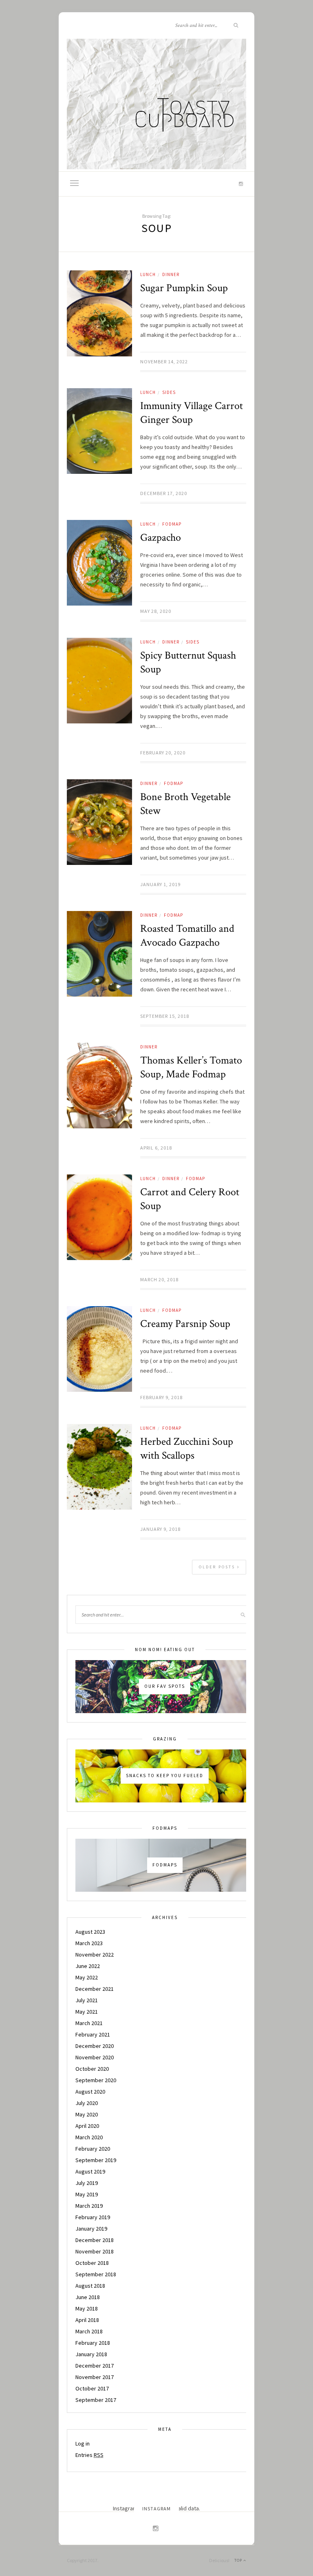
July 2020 (87, 2103)
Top (239, 2560)
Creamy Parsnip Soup (185, 1324)
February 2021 (93, 2034)
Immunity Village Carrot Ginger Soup (192, 413)
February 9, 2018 (161, 1397)
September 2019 (96, 2160)
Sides (169, 392)
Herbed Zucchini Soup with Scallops (187, 1448)
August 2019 (90, 2171)
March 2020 (89, 2137)
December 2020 (95, 2046)
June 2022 (88, 1966)
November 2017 (95, 2377)
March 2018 (89, 2331)
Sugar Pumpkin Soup (184, 288)
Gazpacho (161, 537)
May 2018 (87, 2308)
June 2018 (88, 2297)
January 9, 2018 (160, 1529)
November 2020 (95, 2057)
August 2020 (90, 2092)
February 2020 (93, 2149)
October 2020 (92, 2069)
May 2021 (87, 2012)
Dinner (171, 274)
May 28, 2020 (156, 611)
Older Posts (218, 1567)
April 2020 (87, 2126)
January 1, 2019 (160, 884)
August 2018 (90, 2286)
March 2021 (89, 2023)
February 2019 (93, 2217)
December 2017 (95, 2366)
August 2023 (90, 1932)
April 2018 (87, 2320)
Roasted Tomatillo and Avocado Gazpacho (187, 935)
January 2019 (91, 2229)
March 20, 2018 (159, 1279)
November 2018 (95, 2251)
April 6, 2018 (156, 1148)
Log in (83, 2443)
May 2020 (87, 2114)
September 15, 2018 (165, 1016)
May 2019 (87, 2194)
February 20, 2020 (163, 753)
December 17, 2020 (164, 493)
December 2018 (95, 2240)
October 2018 (92, 2263)
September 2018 (96, 2274)
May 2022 (87, 1977)
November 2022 (95, 1955)
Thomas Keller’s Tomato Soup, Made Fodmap (191, 1067)
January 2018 (91, 2354)
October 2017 (92, 2388)
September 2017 (96, 2400)
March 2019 (89, 2206)
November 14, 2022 (164, 362)
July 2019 (87, 2183)
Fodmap (172, 524)
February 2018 (93, 2343)
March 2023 (89, 1943)
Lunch (148, 274)
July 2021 (87, 2000)
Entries (89, 2455)
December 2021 (95, 1989)
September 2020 (96, 2080)
